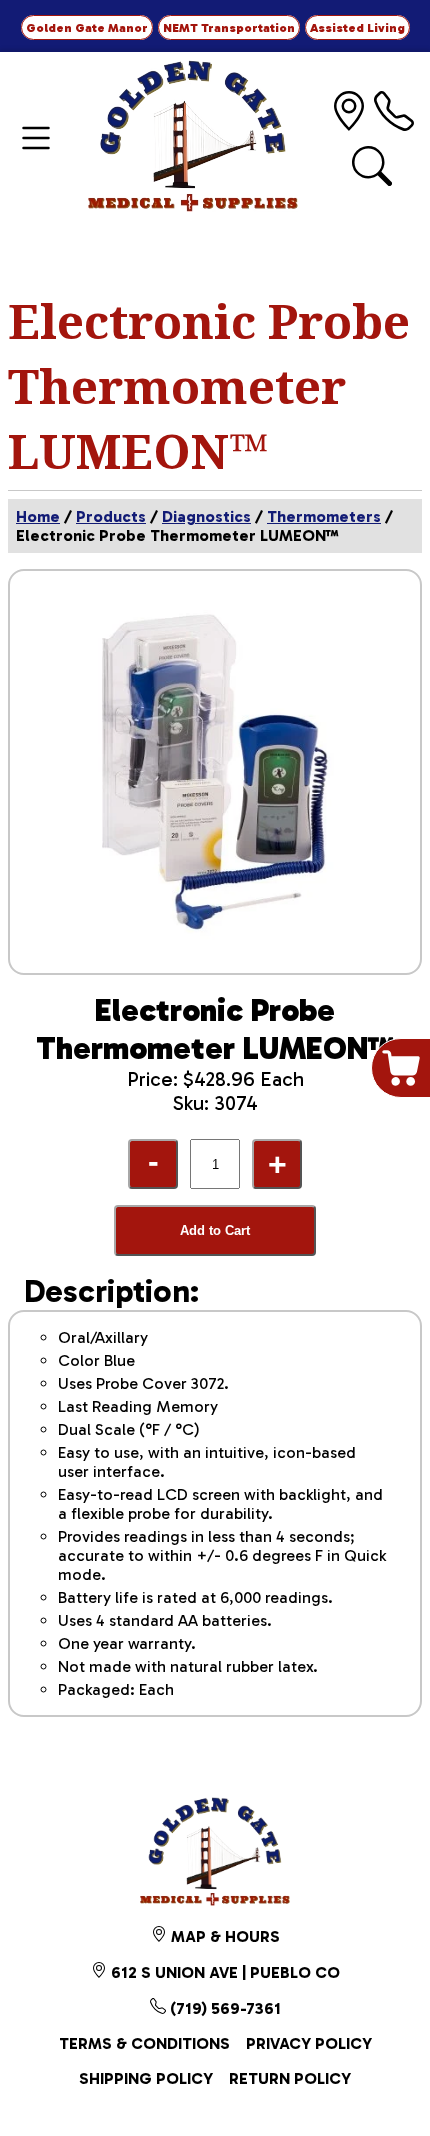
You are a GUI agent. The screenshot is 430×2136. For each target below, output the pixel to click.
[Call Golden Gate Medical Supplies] (394, 111)
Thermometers (324, 516)
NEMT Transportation (229, 27)
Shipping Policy (146, 2078)
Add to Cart (215, 1230)
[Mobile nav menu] (36, 138)
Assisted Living (357, 27)
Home (38, 516)
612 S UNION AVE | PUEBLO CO (223, 1972)
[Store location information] (349, 111)
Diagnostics (206, 516)
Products (111, 516)
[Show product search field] (372, 166)
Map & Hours (223, 1936)
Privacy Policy (309, 2043)
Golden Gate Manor (87, 27)
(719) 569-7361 (223, 2008)
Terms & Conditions (144, 2043)
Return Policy (290, 2078)
